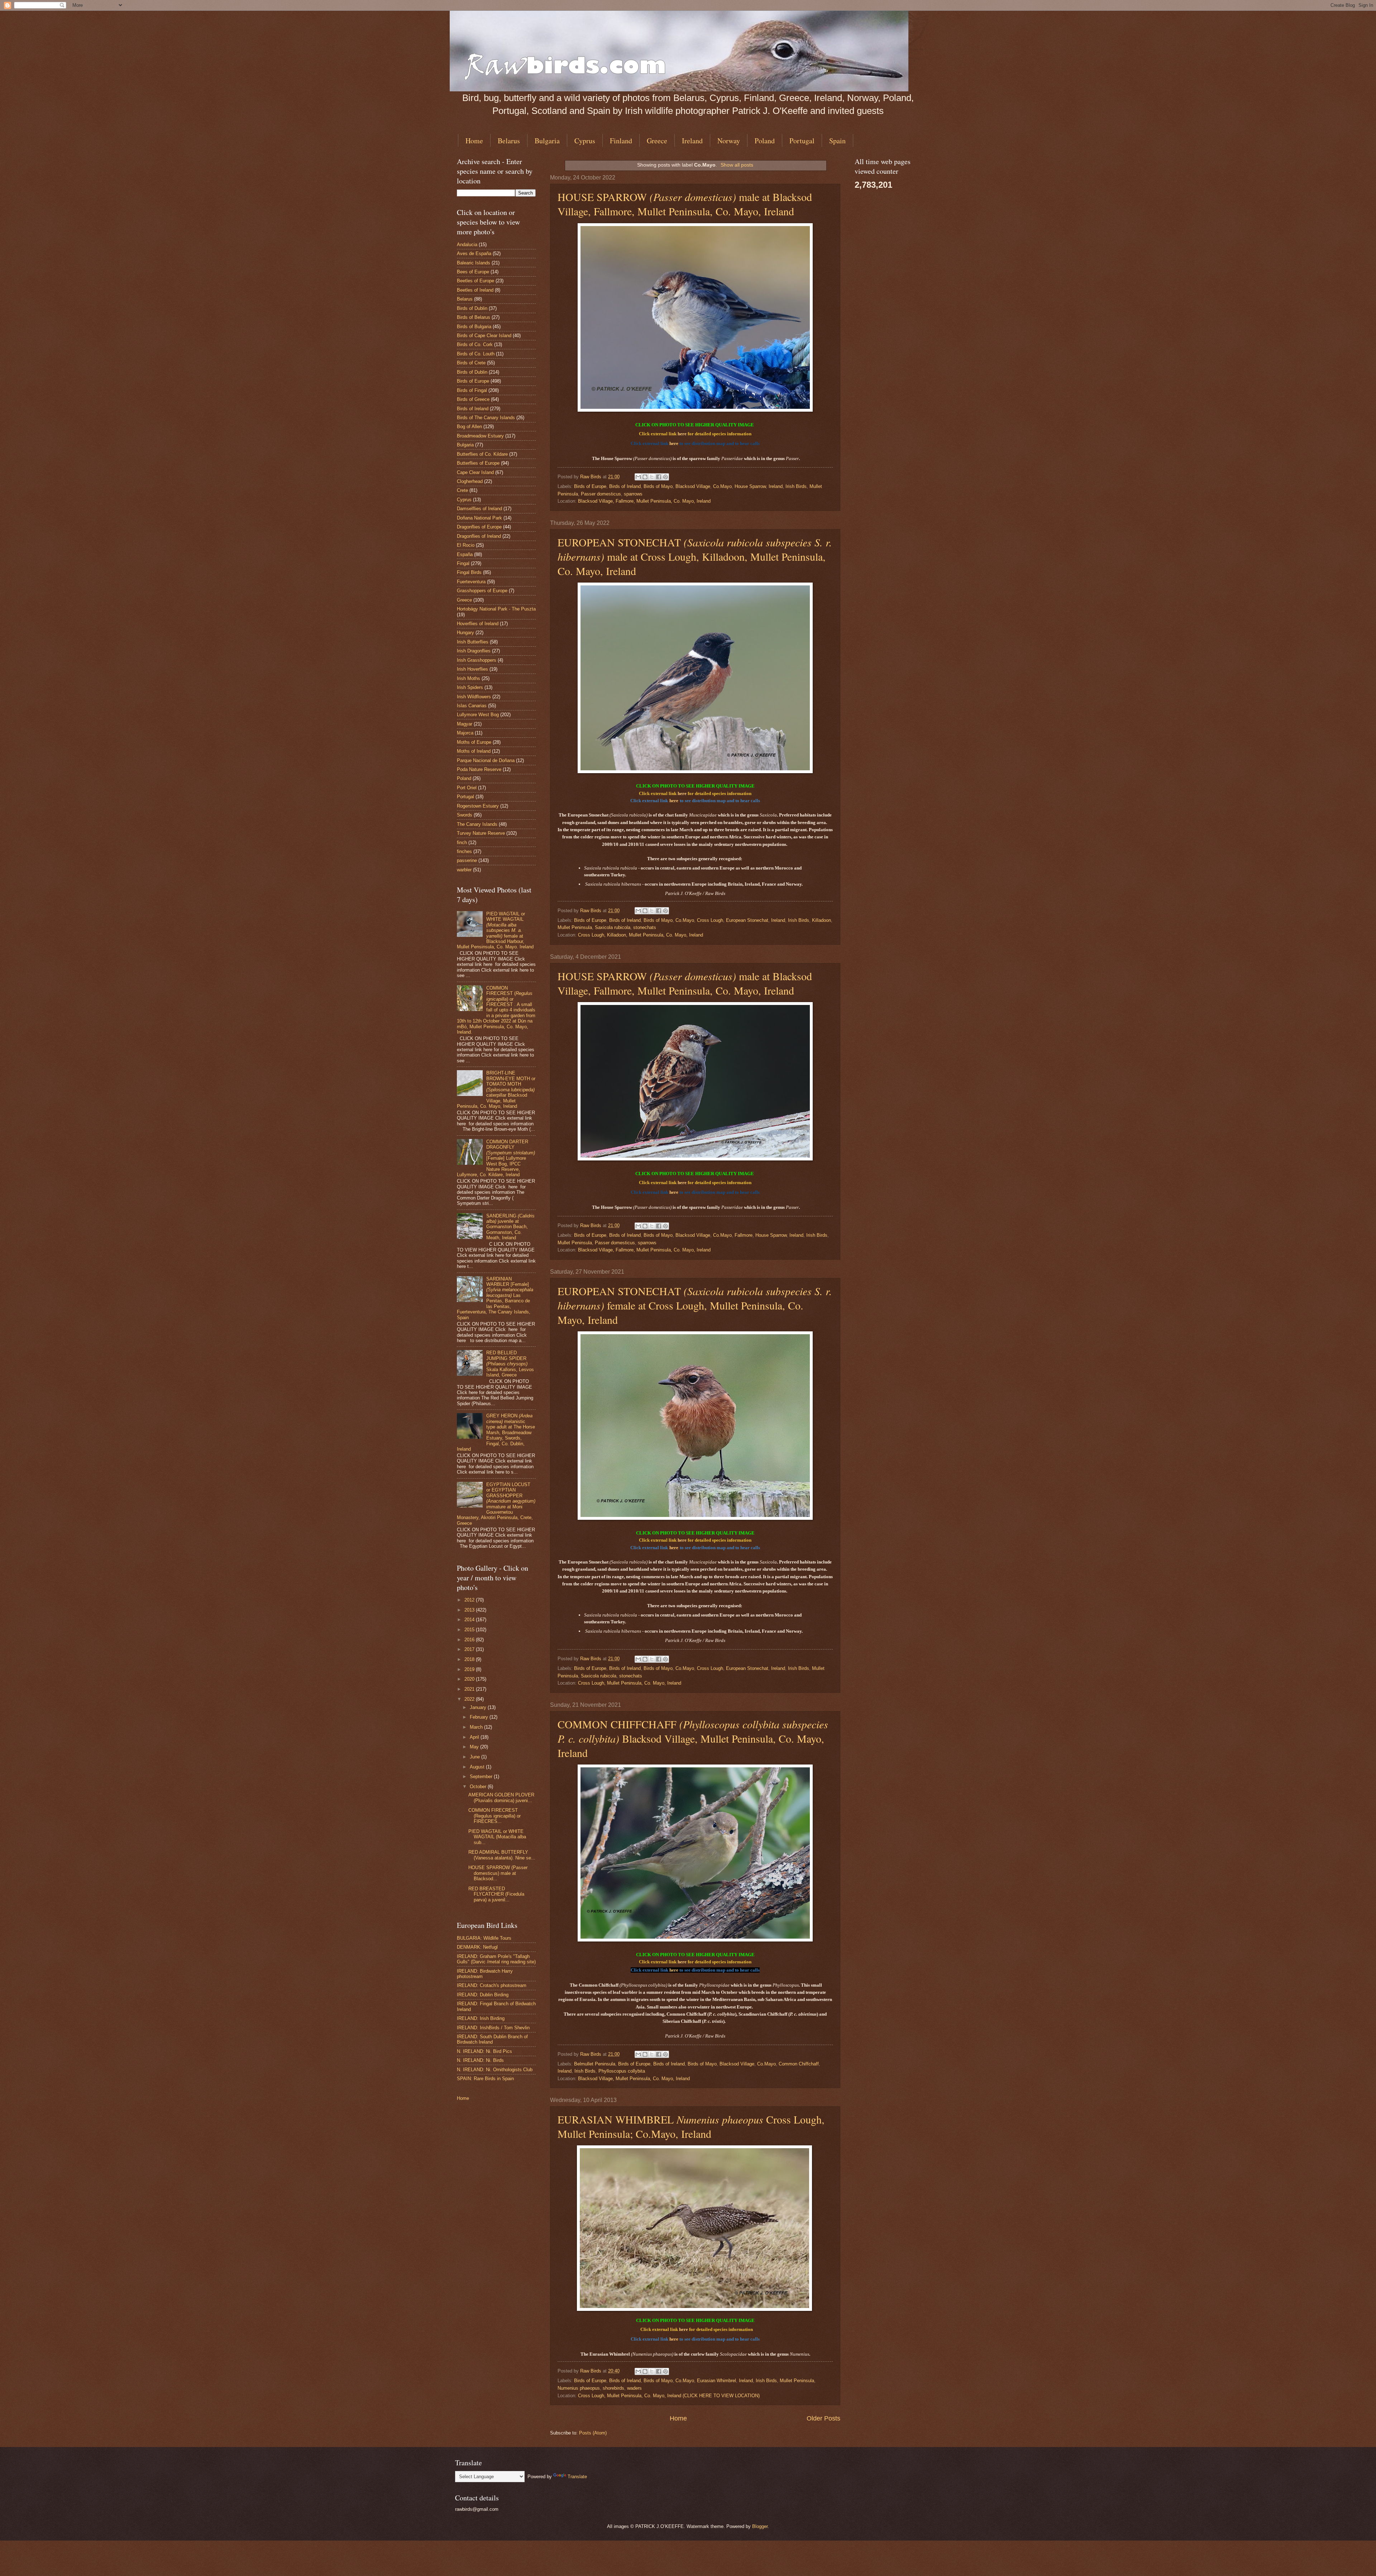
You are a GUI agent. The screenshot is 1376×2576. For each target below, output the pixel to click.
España (465, 554)
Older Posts (823, 2418)
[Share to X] (652, 477)
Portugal (802, 141)
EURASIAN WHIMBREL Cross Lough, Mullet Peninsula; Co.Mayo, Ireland (691, 2126)
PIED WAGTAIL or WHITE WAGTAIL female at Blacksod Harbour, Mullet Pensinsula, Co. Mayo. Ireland (495, 930)
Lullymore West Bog (478, 715)
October (479, 1787)
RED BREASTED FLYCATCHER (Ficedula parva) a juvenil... (496, 1894)
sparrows (633, 494)
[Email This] (638, 477)
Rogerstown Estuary (478, 806)
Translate (577, 2477)
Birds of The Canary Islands (486, 418)
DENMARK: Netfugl (477, 1947)
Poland (765, 141)
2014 (470, 1620)
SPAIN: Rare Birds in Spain (485, 2079)
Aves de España (474, 253)
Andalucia (467, 245)
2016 (470, 1640)
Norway (729, 141)
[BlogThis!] (645, 477)
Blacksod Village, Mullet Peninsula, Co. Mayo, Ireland (634, 2079)
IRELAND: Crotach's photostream (492, 1985)
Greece (657, 141)
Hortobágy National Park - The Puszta (496, 609)
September (482, 1777)
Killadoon (821, 920)
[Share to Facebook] (659, 477)
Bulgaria (547, 141)
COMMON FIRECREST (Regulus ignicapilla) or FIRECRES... (494, 1816)
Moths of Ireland (474, 751)
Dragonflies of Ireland (479, 536)
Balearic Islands (474, 263)
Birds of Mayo (658, 486)
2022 (470, 1699)
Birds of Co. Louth (476, 354)
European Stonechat (747, 920)
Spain (837, 141)
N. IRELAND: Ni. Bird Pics (484, 2051)
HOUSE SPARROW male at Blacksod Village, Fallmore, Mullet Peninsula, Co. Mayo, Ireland (685, 204)
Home (474, 141)
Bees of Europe (473, 272)
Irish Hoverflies (472, 669)
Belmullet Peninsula (595, 2064)
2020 (470, 1679)
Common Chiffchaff (799, 2064)
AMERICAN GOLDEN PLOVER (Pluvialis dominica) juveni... (501, 1797)
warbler (464, 870)
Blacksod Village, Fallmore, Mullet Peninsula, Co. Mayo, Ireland (644, 501)
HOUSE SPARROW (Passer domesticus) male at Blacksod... (498, 1873)
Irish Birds (796, 486)
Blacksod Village (693, 486)
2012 (470, 1600)
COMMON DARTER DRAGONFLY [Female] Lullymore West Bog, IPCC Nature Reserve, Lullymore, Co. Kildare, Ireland (496, 1158)
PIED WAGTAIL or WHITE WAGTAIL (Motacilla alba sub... (497, 1837)
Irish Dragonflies (474, 651)
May (475, 1747)
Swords (465, 815)
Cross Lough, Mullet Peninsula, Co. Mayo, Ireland (630, 1683)
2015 (470, 1630)
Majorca (465, 733)
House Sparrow (750, 486)
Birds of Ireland (625, 486)
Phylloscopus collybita (622, 2071)
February (480, 1717)
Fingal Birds (469, 572)
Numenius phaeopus (579, 2388)
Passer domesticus (601, 494)
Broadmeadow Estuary (480, 436)
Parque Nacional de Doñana (486, 760)
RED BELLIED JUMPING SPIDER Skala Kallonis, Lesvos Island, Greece (510, 1364)
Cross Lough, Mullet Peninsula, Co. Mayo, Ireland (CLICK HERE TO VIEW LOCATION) (669, 2396)
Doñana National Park (479, 518)
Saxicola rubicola (613, 927)
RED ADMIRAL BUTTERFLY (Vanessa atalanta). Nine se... (502, 1855)
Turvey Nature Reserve (481, 833)
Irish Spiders (470, 687)
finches (464, 851)
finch (462, 842)
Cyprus (585, 141)
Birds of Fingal (472, 390)
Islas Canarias (472, 706)
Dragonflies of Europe (479, 527)
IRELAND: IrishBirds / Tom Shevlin (493, 2028)
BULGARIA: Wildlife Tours (484, 1938)
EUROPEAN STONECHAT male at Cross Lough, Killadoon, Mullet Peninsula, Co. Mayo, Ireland (695, 556)
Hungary (465, 633)
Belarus (509, 141)
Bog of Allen (469, 427)
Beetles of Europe (476, 281)
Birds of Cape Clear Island (484, 336)
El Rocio (466, 545)
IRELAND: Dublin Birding (483, 1995)
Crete (462, 490)
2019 (470, 1669)
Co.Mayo (722, 486)
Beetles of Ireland (475, 290)
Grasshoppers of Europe (482, 591)
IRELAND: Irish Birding (481, 2018)
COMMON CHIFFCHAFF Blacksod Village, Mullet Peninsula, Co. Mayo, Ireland (693, 1738)
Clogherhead (470, 481)
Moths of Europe (474, 742)
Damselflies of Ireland (479, 509)
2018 (470, 1659)
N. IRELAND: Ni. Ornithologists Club (495, 2070)
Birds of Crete (471, 363)
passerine (467, 860)
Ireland (692, 141)
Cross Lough (710, 920)
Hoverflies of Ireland (478, 624)
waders (634, 2388)
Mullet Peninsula (575, 927)
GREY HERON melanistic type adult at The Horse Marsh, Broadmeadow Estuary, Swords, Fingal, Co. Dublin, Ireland (496, 1432)
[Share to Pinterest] (665, 477)
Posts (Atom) (593, 2433)
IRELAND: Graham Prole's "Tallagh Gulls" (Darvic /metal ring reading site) (496, 1959)
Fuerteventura (471, 582)
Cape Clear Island (475, 472)
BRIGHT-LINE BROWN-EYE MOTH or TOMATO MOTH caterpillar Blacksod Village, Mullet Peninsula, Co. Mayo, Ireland (496, 1090)
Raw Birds (591, 477)
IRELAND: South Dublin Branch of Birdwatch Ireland (492, 2039)
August (478, 1767)
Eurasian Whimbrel (716, 2381)
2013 (470, 1610)
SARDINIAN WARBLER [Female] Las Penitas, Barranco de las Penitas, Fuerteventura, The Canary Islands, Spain (495, 1298)
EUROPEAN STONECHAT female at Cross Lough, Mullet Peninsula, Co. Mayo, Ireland (695, 1305)
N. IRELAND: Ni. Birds (480, 2060)
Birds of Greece (473, 399)
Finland (621, 141)
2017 (470, 1649)
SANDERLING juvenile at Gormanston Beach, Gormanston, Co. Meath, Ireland (510, 1227)
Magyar (465, 724)
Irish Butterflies (473, 642)
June (476, 1757)
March (477, 1727)
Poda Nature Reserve (479, 769)
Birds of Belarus (474, 317)
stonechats (645, 927)
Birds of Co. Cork (475, 344)
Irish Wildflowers (474, 697)
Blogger (760, 2526)
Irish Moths (469, 678)
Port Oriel (467, 788)
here (682, 434)
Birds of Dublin (472, 308)
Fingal (463, 563)
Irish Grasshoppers (477, 660)
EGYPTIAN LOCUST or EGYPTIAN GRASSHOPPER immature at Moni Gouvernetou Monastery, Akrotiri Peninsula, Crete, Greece (496, 1504)
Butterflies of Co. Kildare (482, 454)
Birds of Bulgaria (474, 327)
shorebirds (613, 2388)
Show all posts (737, 165)
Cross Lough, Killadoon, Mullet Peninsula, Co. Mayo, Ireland (641, 935)
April (475, 1737)
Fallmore (744, 1235)
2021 (470, 1689)
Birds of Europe (590, 486)
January (479, 1707)
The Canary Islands (477, 824)
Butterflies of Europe (478, 463)
